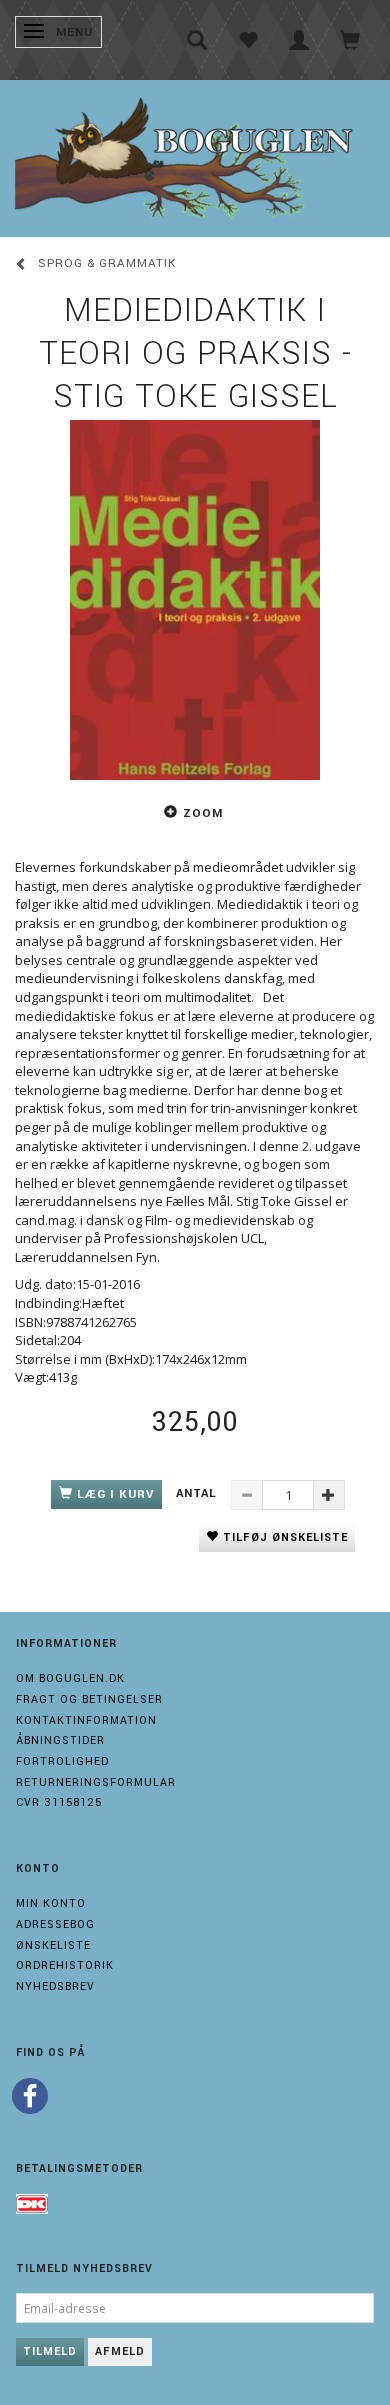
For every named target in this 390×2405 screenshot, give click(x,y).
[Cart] (350, 40)
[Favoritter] (248, 40)
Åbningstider (60, 1740)
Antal (198, 1493)
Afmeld (120, 2351)
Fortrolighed (62, 1761)
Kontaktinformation (86, 1720)
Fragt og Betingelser (89, 1699)
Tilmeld (50, 2351)
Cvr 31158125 (59, 1802)
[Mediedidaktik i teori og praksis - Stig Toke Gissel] (195, 600)
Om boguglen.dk (70, 1678)
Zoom (203, 813)
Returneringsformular (96, 1782)
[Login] (299, 40)
